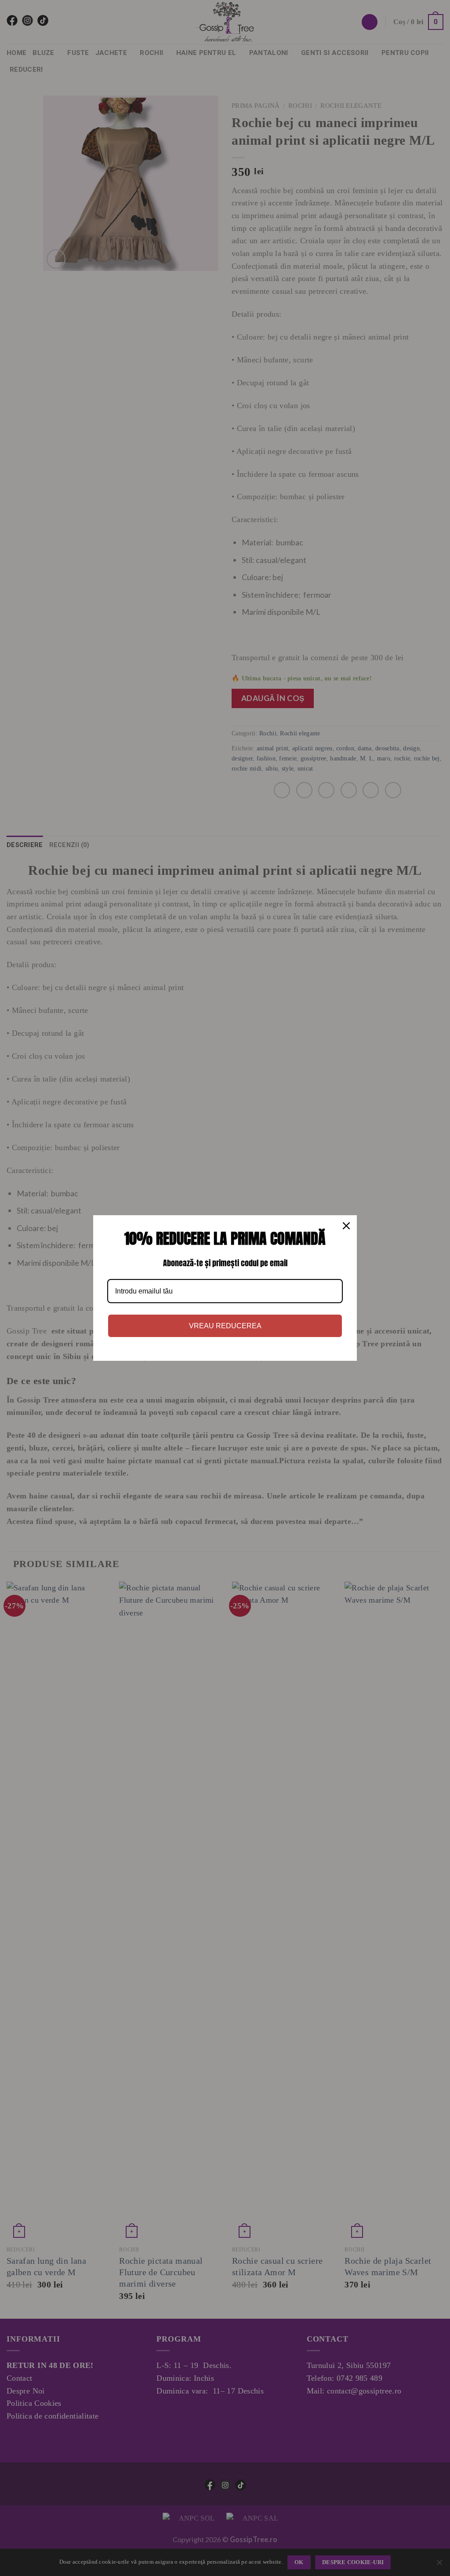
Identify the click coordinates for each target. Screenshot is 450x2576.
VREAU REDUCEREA (225, 1326)
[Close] (346, 1226)
